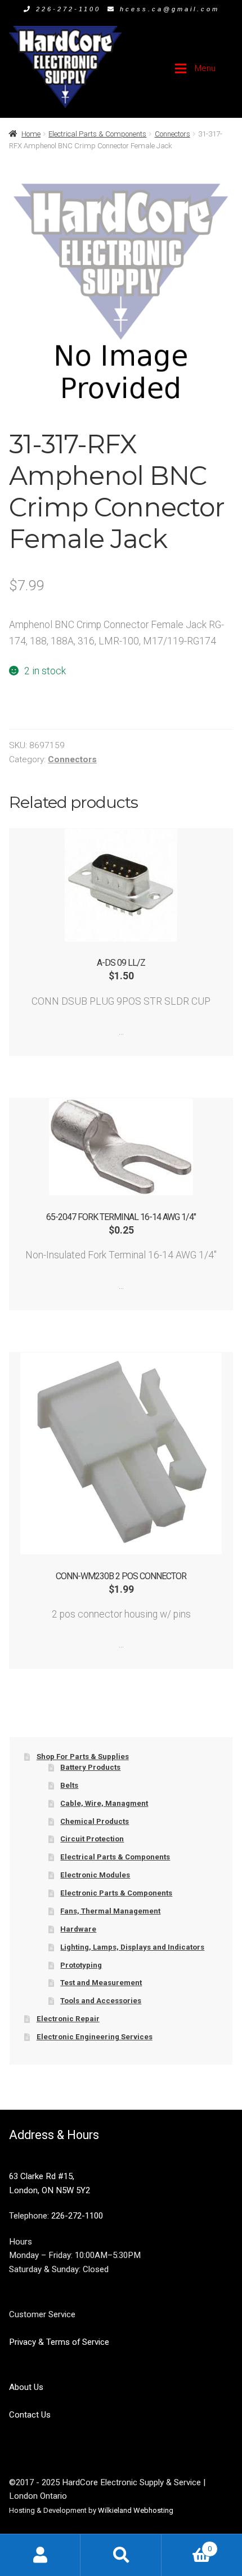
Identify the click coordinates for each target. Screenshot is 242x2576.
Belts (69, 1785)
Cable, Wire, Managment (104, 1803)
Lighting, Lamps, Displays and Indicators (132, 1947)
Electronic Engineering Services (95, 2037)
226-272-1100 (68, 9)
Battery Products (90, 1767)
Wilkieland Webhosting (136, 2510)
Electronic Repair (68, 2019)
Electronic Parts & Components (116, 1893)
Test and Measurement (101, 1983)
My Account (40, 2555)
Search (121, 2555)
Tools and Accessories (101, 2001)
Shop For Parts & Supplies (83, 1757)
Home (31, 134)
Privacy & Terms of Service (59, 2342)
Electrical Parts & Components (97, 134)
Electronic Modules (95, 1875)
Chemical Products (95, 1821)
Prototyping (81, 1965)
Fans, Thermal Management (110, 1911)
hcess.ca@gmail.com (170, 9)
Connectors (172, 134)
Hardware (78, 1929)
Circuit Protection (92, 1839)
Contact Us (30, 2415)
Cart (187, 2545)
